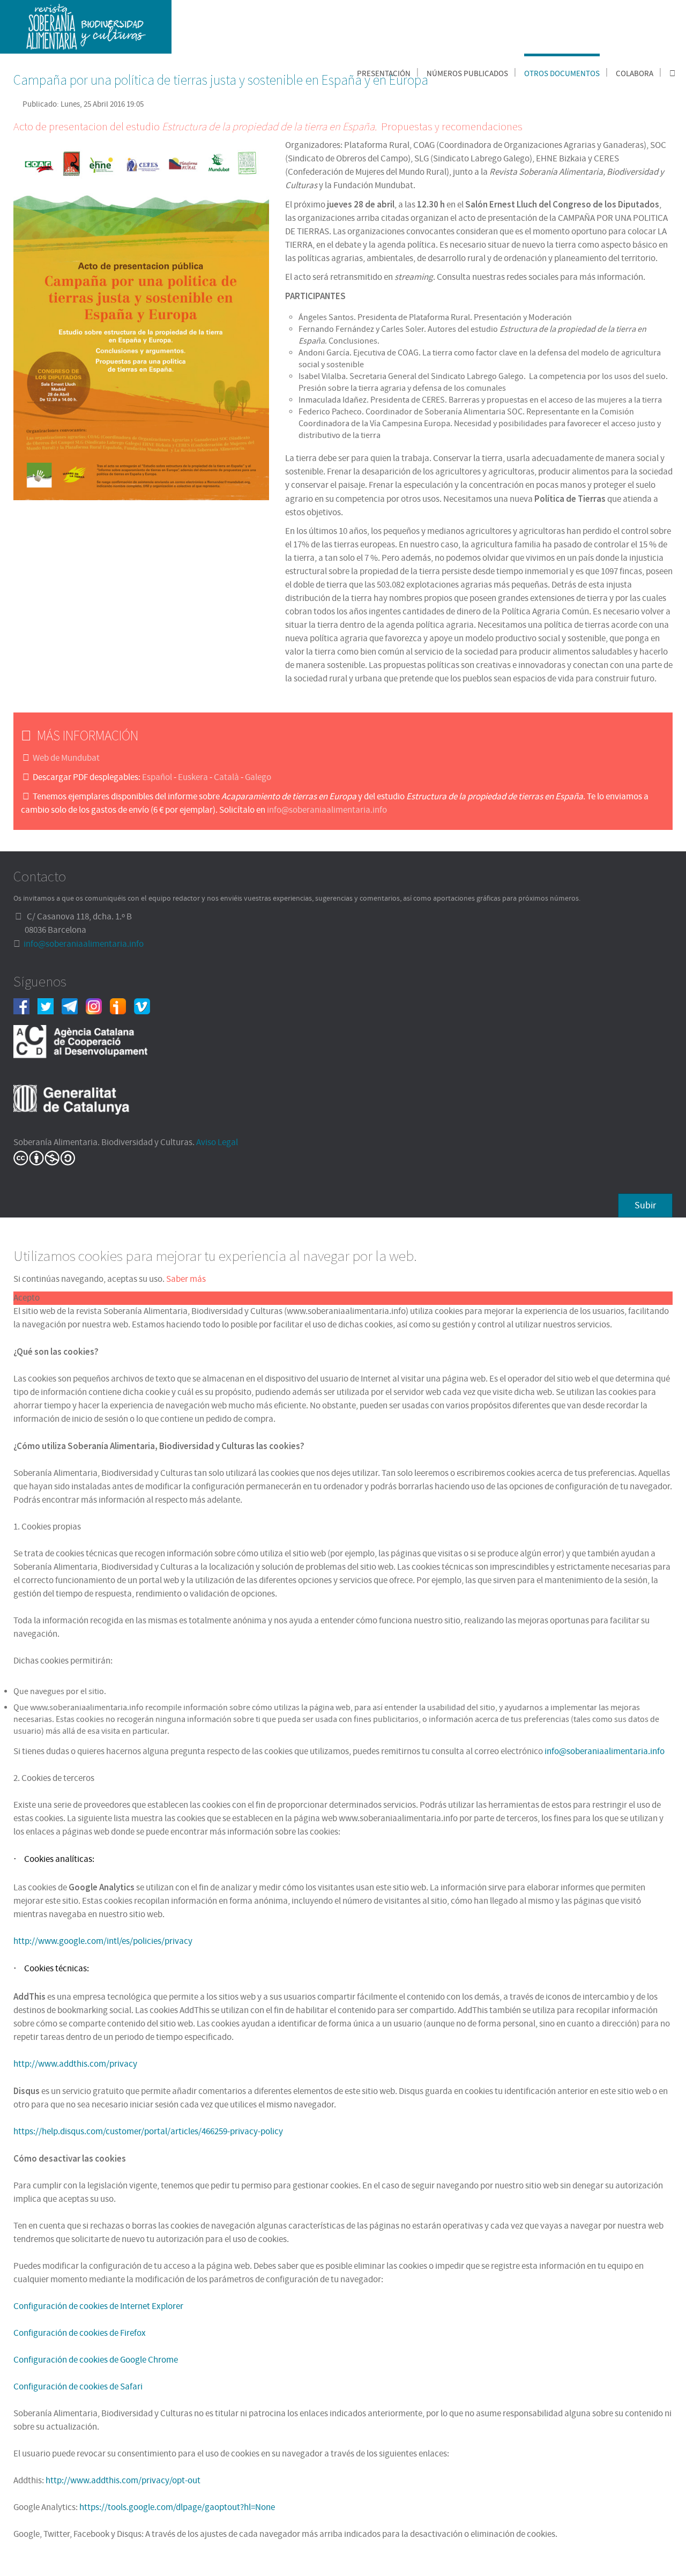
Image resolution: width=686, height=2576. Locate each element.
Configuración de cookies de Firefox (80, 2333)
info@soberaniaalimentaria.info (327, 810)
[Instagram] (98, 1006)
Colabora (635, 74)
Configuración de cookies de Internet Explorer (98, 2306)
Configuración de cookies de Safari (78, 2387)
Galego (258, 777)
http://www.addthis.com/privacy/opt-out (123, 2481)
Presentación (384, 74)
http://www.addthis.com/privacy (75, 2064)
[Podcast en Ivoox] (122, 1006)
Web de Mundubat (66, 758)
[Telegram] (74, 1006)
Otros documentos (562, 74)
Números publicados (467, 74)
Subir (645, 1205)
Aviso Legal (217, 1142)
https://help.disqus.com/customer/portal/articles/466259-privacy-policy (148, 2132)
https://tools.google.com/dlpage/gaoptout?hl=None (177, 2507)
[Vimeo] (146, 1006)
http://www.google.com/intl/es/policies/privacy (103, 1941)
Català (226, 777)
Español (157, 777)
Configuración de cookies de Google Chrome (96, 2360)
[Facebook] (25, 1006)
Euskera (193, 777)
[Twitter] (50, 1006)
